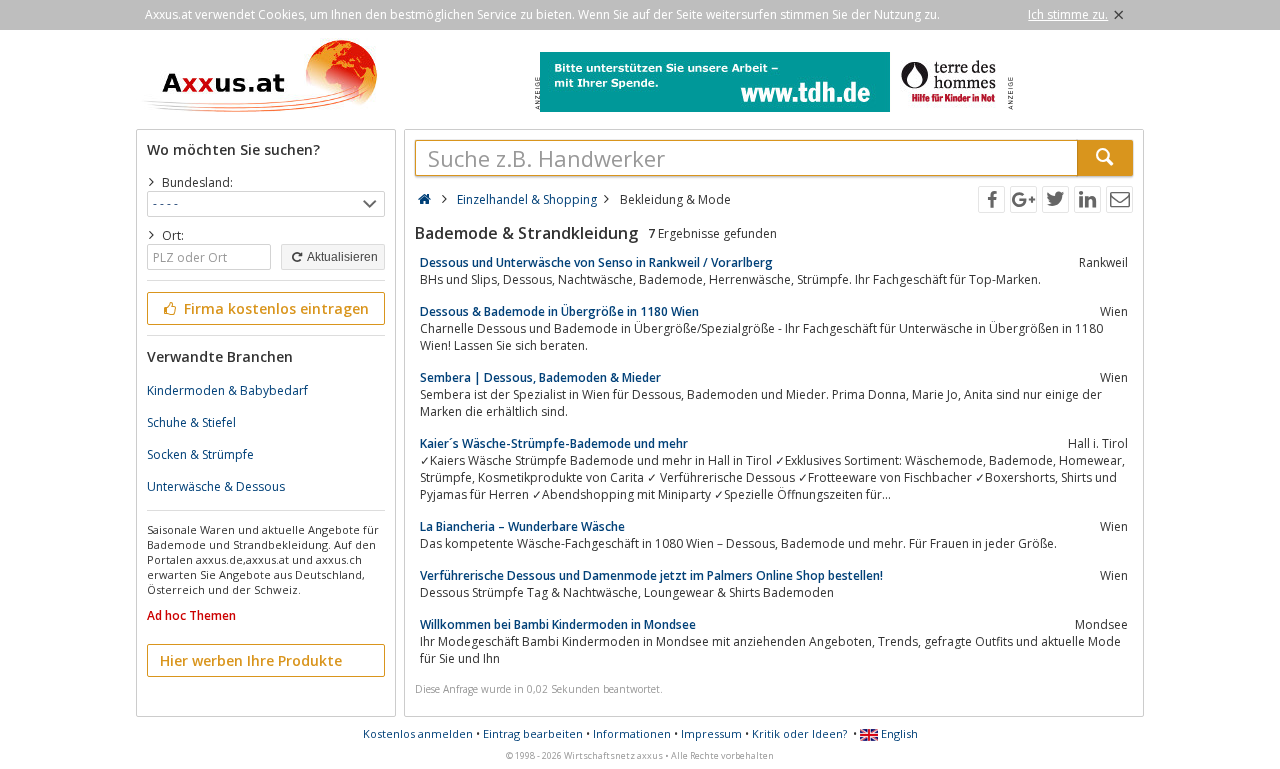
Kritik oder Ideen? (799, 733)
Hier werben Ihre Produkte (251, 660)
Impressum (711, 733)
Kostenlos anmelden (418, 733)
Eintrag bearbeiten (533, 733)
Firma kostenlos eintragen (274, 308)
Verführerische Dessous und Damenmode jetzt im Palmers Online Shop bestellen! (651, 575)
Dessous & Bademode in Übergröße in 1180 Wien (559, 311)
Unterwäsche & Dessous (216, 486)
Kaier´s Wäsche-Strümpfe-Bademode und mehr (554, 443)
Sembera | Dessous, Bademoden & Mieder (540, 377)
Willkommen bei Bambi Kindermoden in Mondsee (558, 624)
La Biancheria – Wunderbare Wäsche (522, 526)
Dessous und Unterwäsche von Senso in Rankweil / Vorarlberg (596, 262)
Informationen (632, 733)
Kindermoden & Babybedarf (227, 390)
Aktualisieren (341, 257)
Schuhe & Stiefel (191, 422)
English (898, 733)
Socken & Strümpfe (200, 454)
